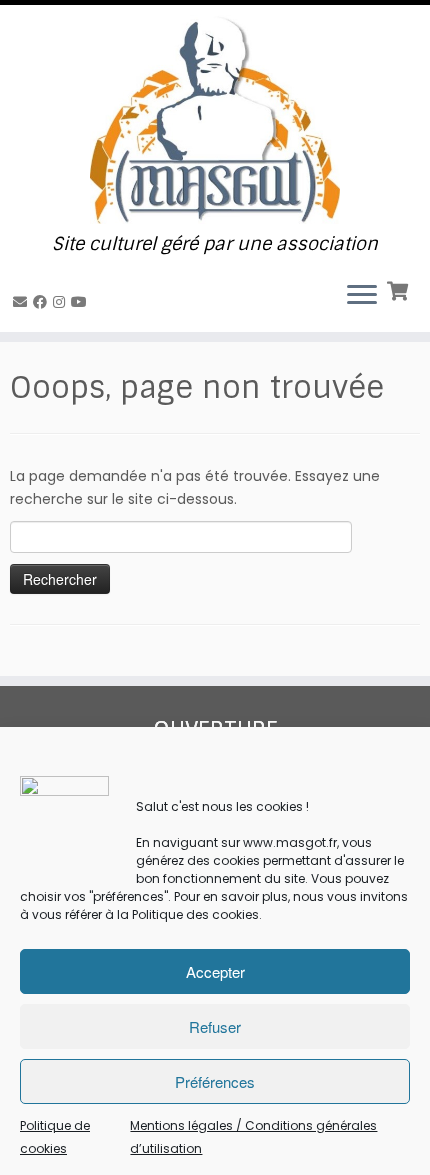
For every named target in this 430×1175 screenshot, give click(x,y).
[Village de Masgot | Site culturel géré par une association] (215, 119)
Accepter (215, 971)
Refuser (215, 1026)
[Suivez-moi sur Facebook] (43, 302)
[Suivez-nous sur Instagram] (62, 302)
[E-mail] (23, 302)
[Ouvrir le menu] (362, 296)
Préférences (215, 1081)
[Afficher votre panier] (399, 289)
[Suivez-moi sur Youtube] (82, 302)
